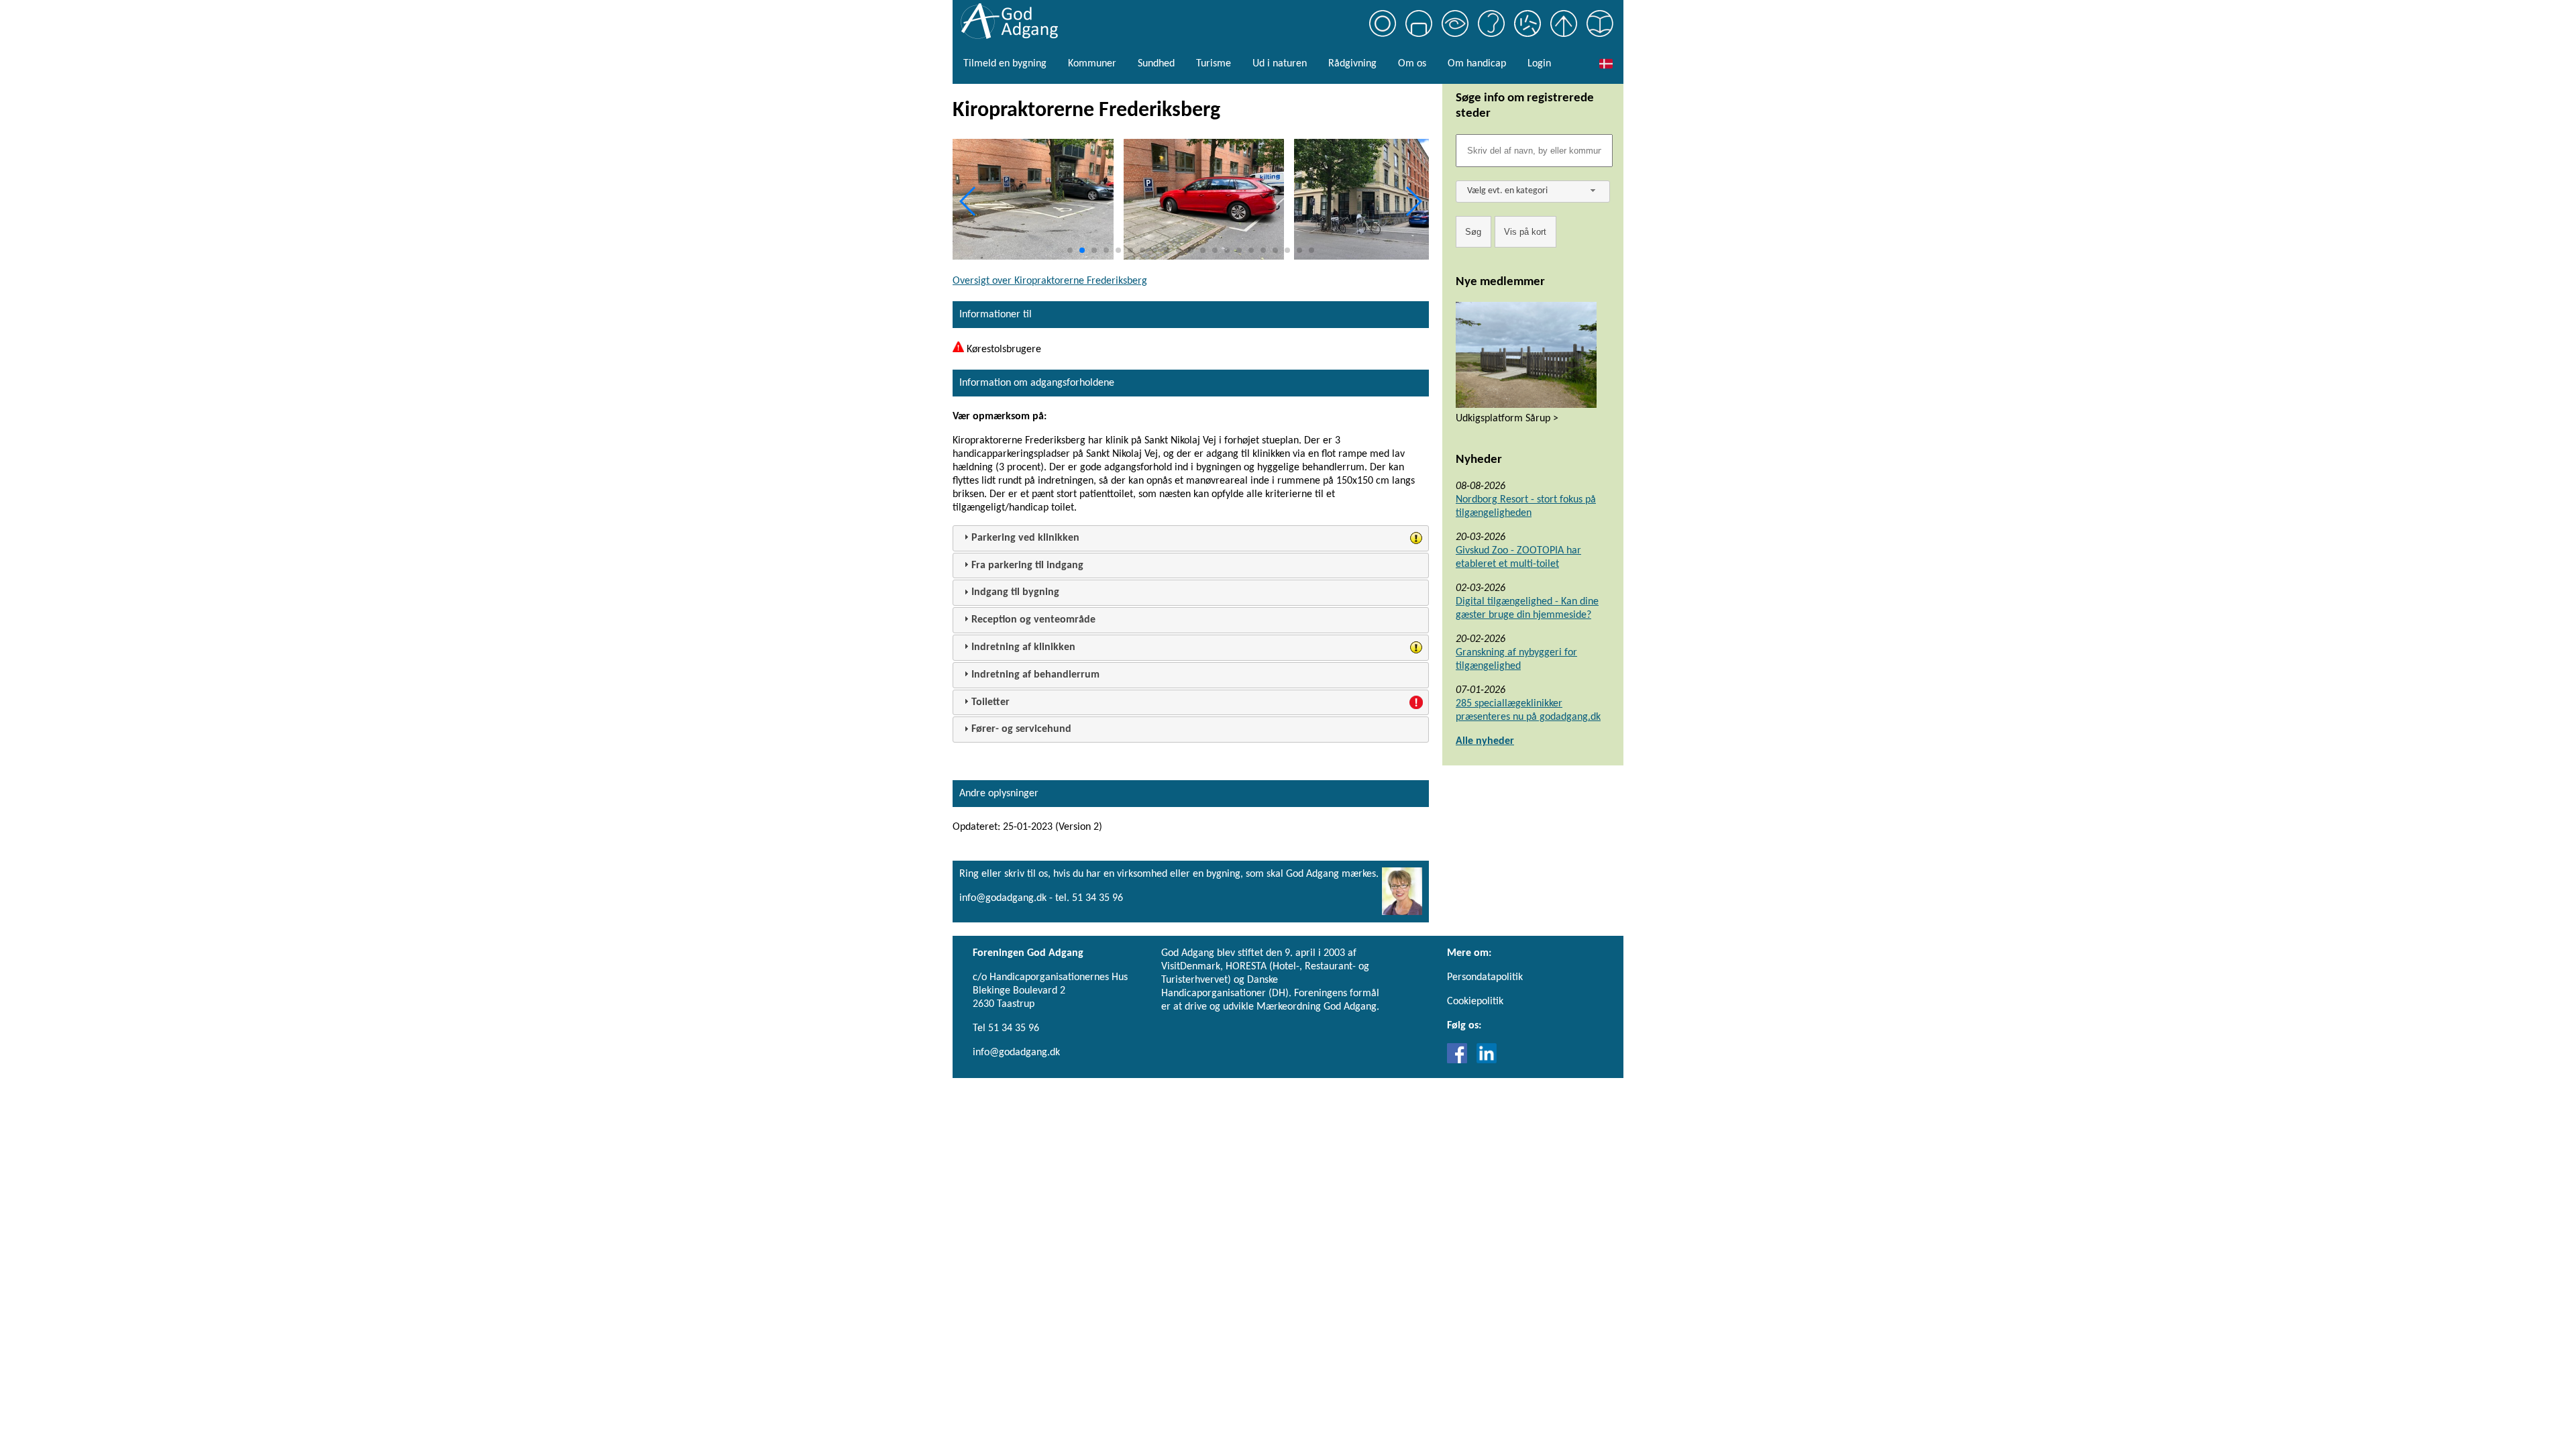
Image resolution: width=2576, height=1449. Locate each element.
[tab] (1191, 538)
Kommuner (1092, 64)
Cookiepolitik (1475, 1002)
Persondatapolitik (1485, 977)
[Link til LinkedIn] (1487, 1061)
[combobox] (1533, 192)
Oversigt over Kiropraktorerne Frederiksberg (1050, 281)
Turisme (1214, 64)
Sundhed (1156, 64)
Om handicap (1477, 64)
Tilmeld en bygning (1005, 64)
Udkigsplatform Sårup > (1507, 419)
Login (1539, 64)
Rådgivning (1352, 64)
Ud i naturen (1280, 64)
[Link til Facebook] (1460, 1061)
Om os (1412, 64)
